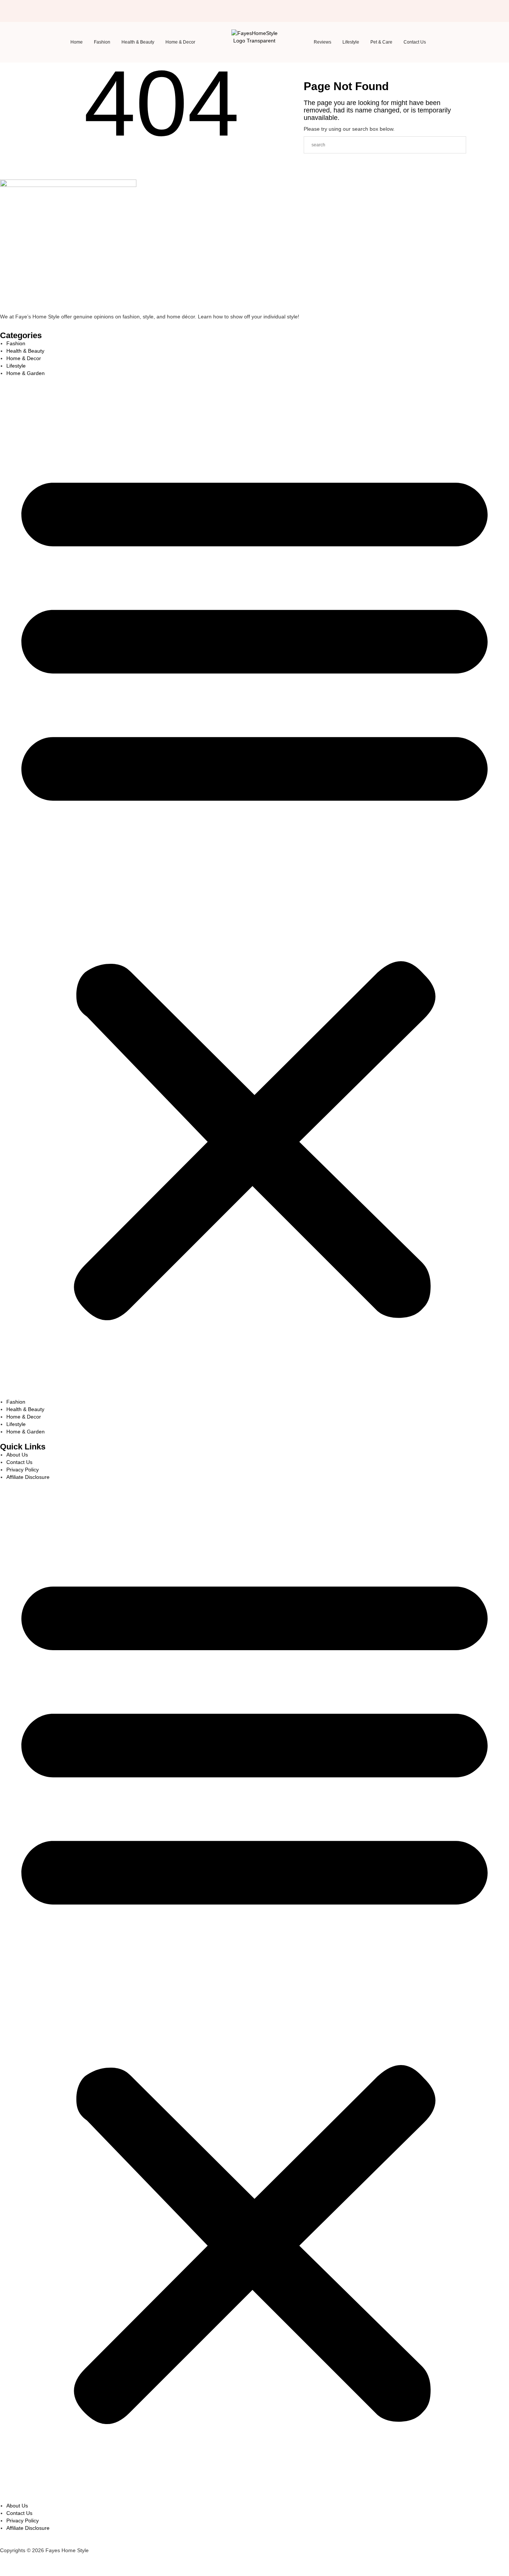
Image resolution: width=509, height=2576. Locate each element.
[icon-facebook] (52, 9)
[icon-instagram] (64, 9)
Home (77, 42)
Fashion (102, 42)
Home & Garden (26, 373)
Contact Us (415, 42)
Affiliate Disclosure (28, 1477)
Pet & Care (381, 42)
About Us (17, 1455)
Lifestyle (351, 42)
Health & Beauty (138, 42)
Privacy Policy (23, 1470)
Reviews (323, 42)
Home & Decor (180, 42)
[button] (255, 887)
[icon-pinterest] (76, 9)
